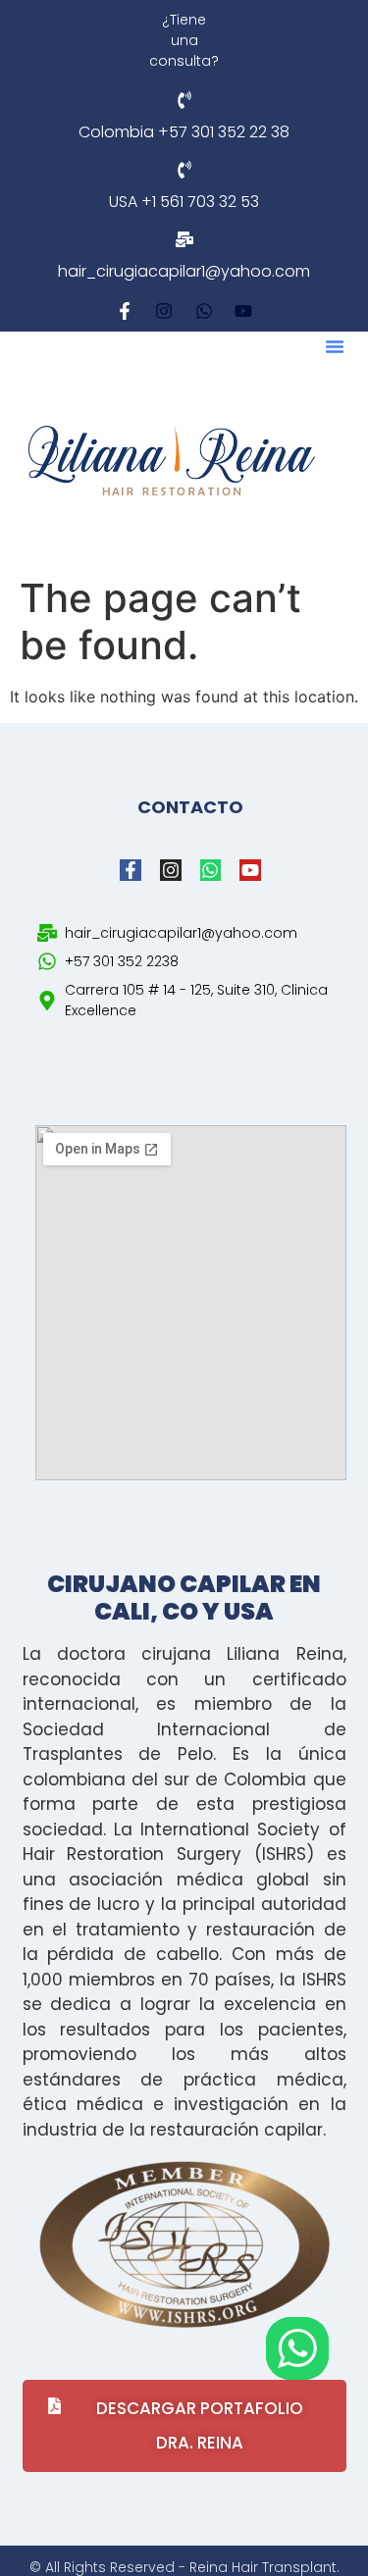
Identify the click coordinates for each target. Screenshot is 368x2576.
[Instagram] (164, 312)
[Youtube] (244, 312)
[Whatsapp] (204, 312)
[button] (335, 346)
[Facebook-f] (125, 312)
